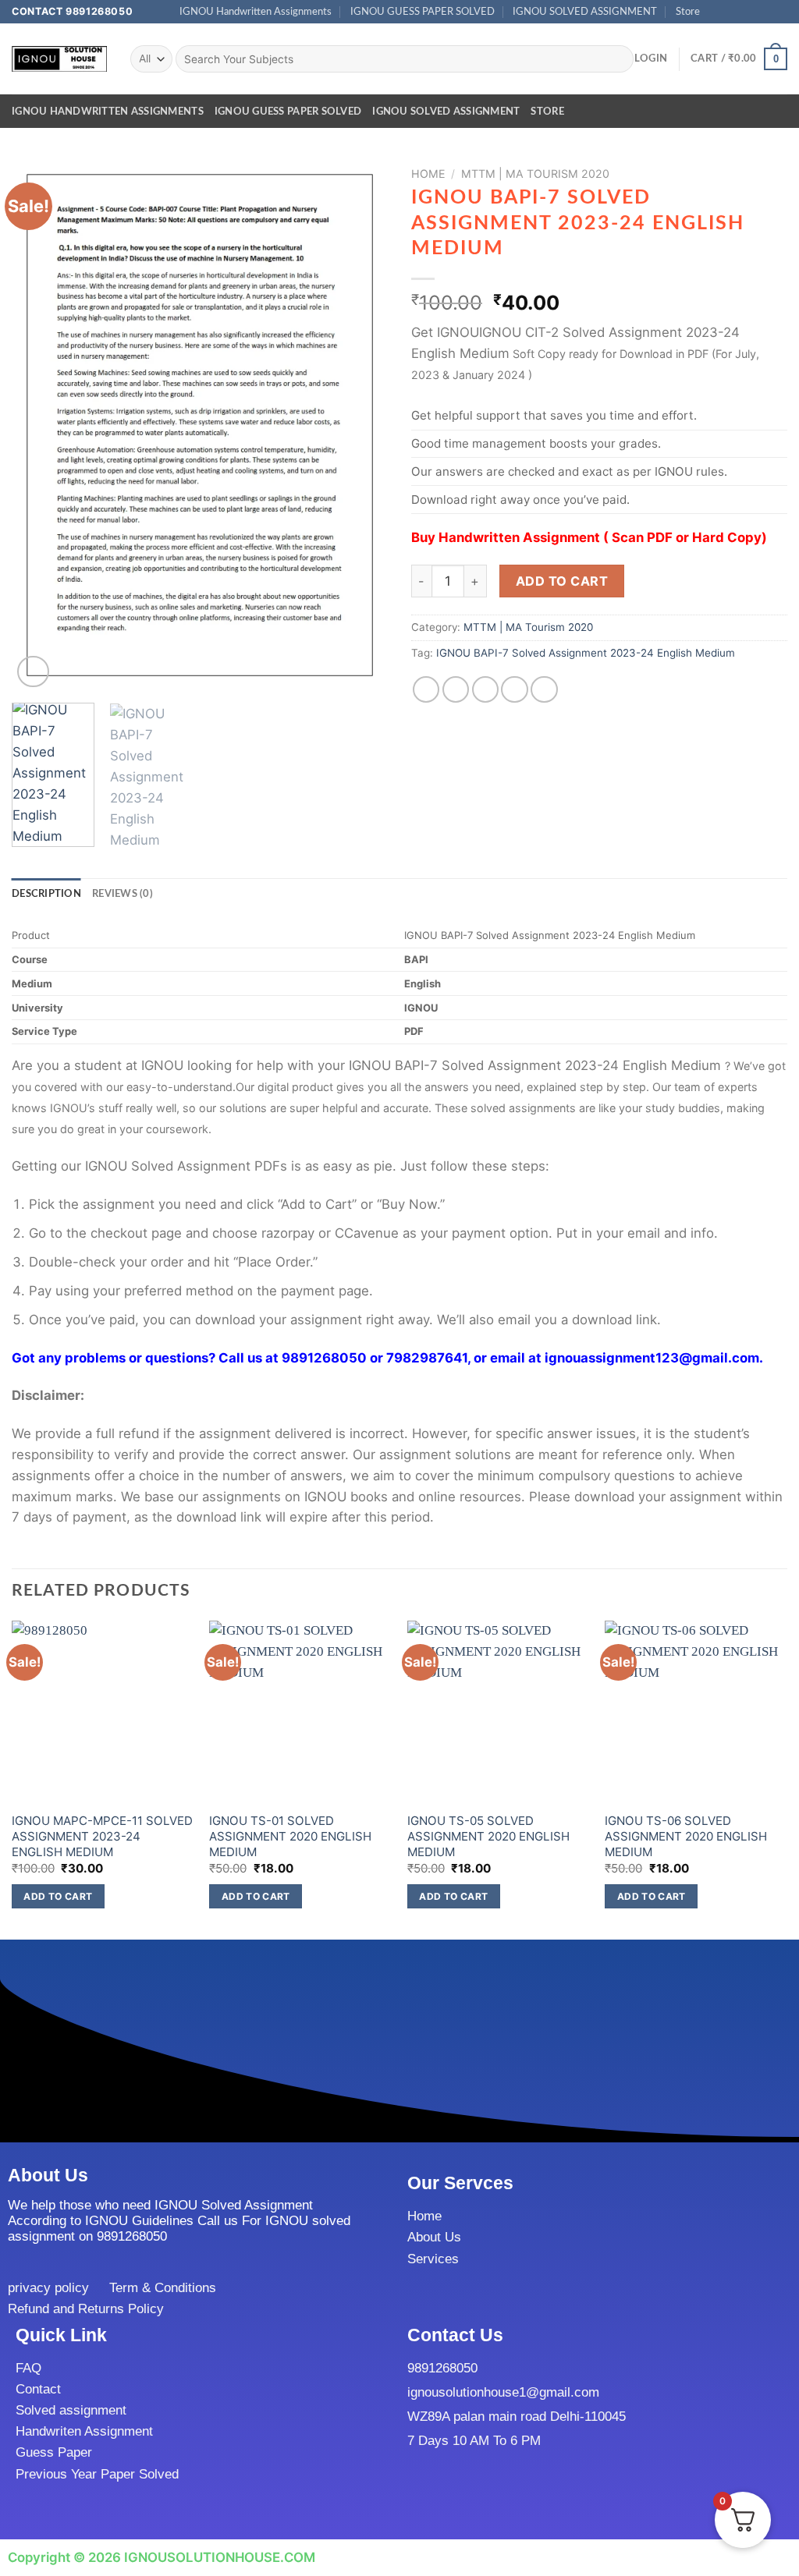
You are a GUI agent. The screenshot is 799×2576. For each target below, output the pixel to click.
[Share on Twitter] (456, 690)
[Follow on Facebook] (717, 12)
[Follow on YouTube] (780, 12)
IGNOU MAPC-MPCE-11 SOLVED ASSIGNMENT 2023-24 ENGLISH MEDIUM (102, 1836)
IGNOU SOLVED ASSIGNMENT (585, 12)
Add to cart (562, 581)
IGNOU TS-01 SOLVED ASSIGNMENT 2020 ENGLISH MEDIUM (290, 1836)
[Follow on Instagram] (732, 12)
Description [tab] (46, 894)
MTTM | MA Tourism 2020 (535, 174)
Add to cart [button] (58, 1896)
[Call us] (764, 12)
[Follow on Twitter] (748, 12)
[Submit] (618, 59)
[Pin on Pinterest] (515, 690)
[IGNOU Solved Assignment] (59, 59)
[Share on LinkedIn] (544, 690)
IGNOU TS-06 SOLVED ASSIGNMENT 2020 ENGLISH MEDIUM (686, 1836)
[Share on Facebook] (426, 690)
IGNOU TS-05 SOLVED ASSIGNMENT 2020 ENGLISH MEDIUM (488, 1836)
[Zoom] (33, 672)
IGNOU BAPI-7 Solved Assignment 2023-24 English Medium (586, 653)
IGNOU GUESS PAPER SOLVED (423, 12)
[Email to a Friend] (486, 690)
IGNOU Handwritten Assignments (256, 12)
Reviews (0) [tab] (123, 894)
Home (428, 174)
